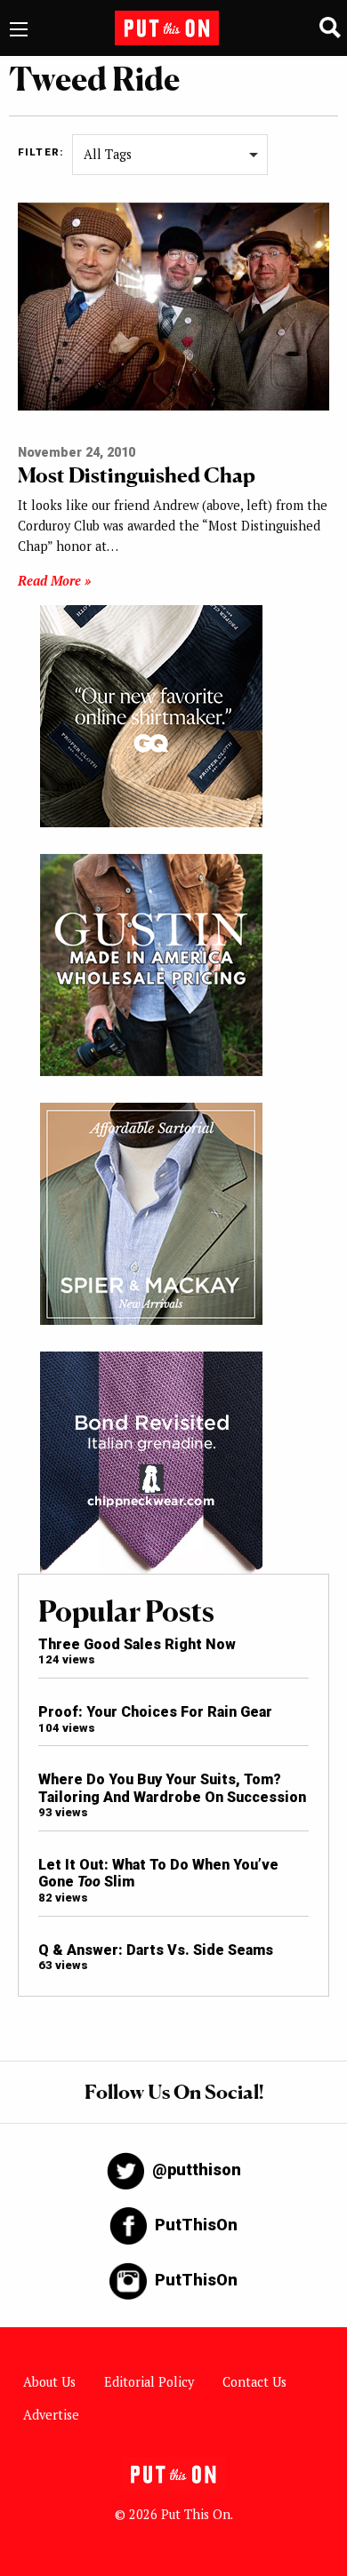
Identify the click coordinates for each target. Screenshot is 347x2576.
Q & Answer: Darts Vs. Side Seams (156, 1950)
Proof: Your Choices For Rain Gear (155, 1712)
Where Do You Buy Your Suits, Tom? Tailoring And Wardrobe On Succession (172, 1788)
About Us (49, 2382)
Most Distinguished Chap (137, 475)
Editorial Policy (149, 2382)
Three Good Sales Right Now (137, 1644)
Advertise (51, 2415)
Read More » (54, 581)
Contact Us (254, 2382)
